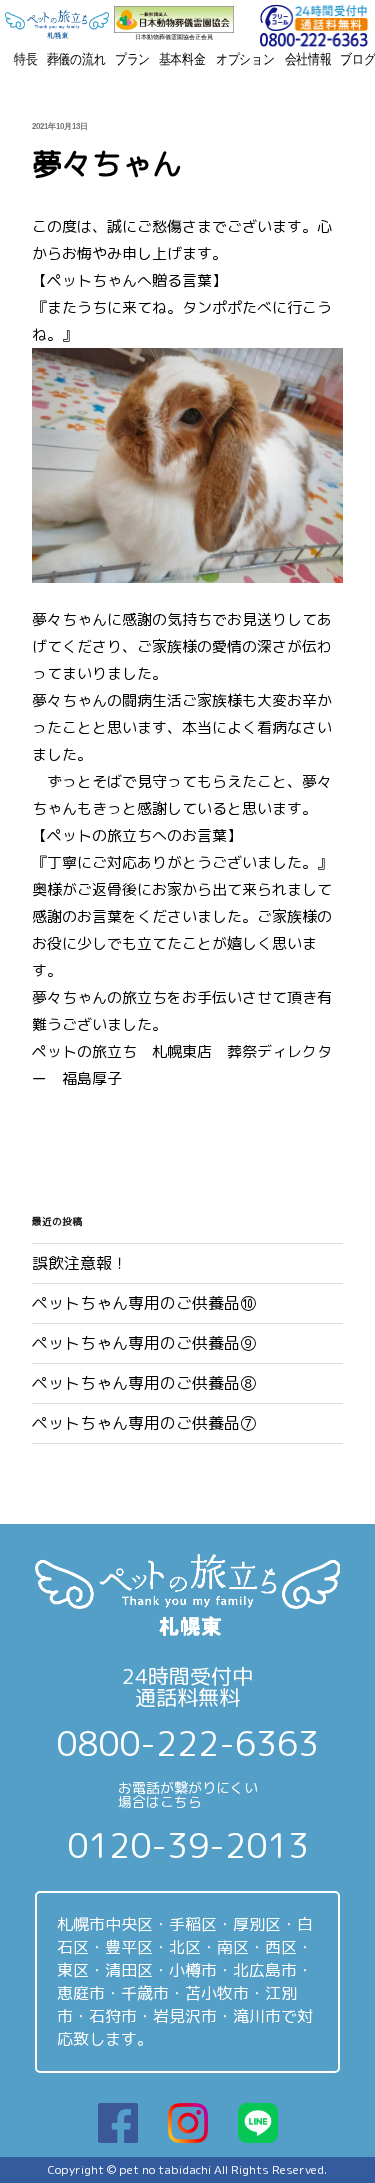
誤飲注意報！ (80, 1263)
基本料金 (182, 59)
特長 (26, 59)
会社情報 (308, 59)
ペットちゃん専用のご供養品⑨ (144, 1343)
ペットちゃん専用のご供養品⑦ (144, 1423)
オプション (245, 59)
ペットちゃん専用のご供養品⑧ (144, 1383)
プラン (133, 59)
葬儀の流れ (76, 59)
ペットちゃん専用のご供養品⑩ (144, 1303)
